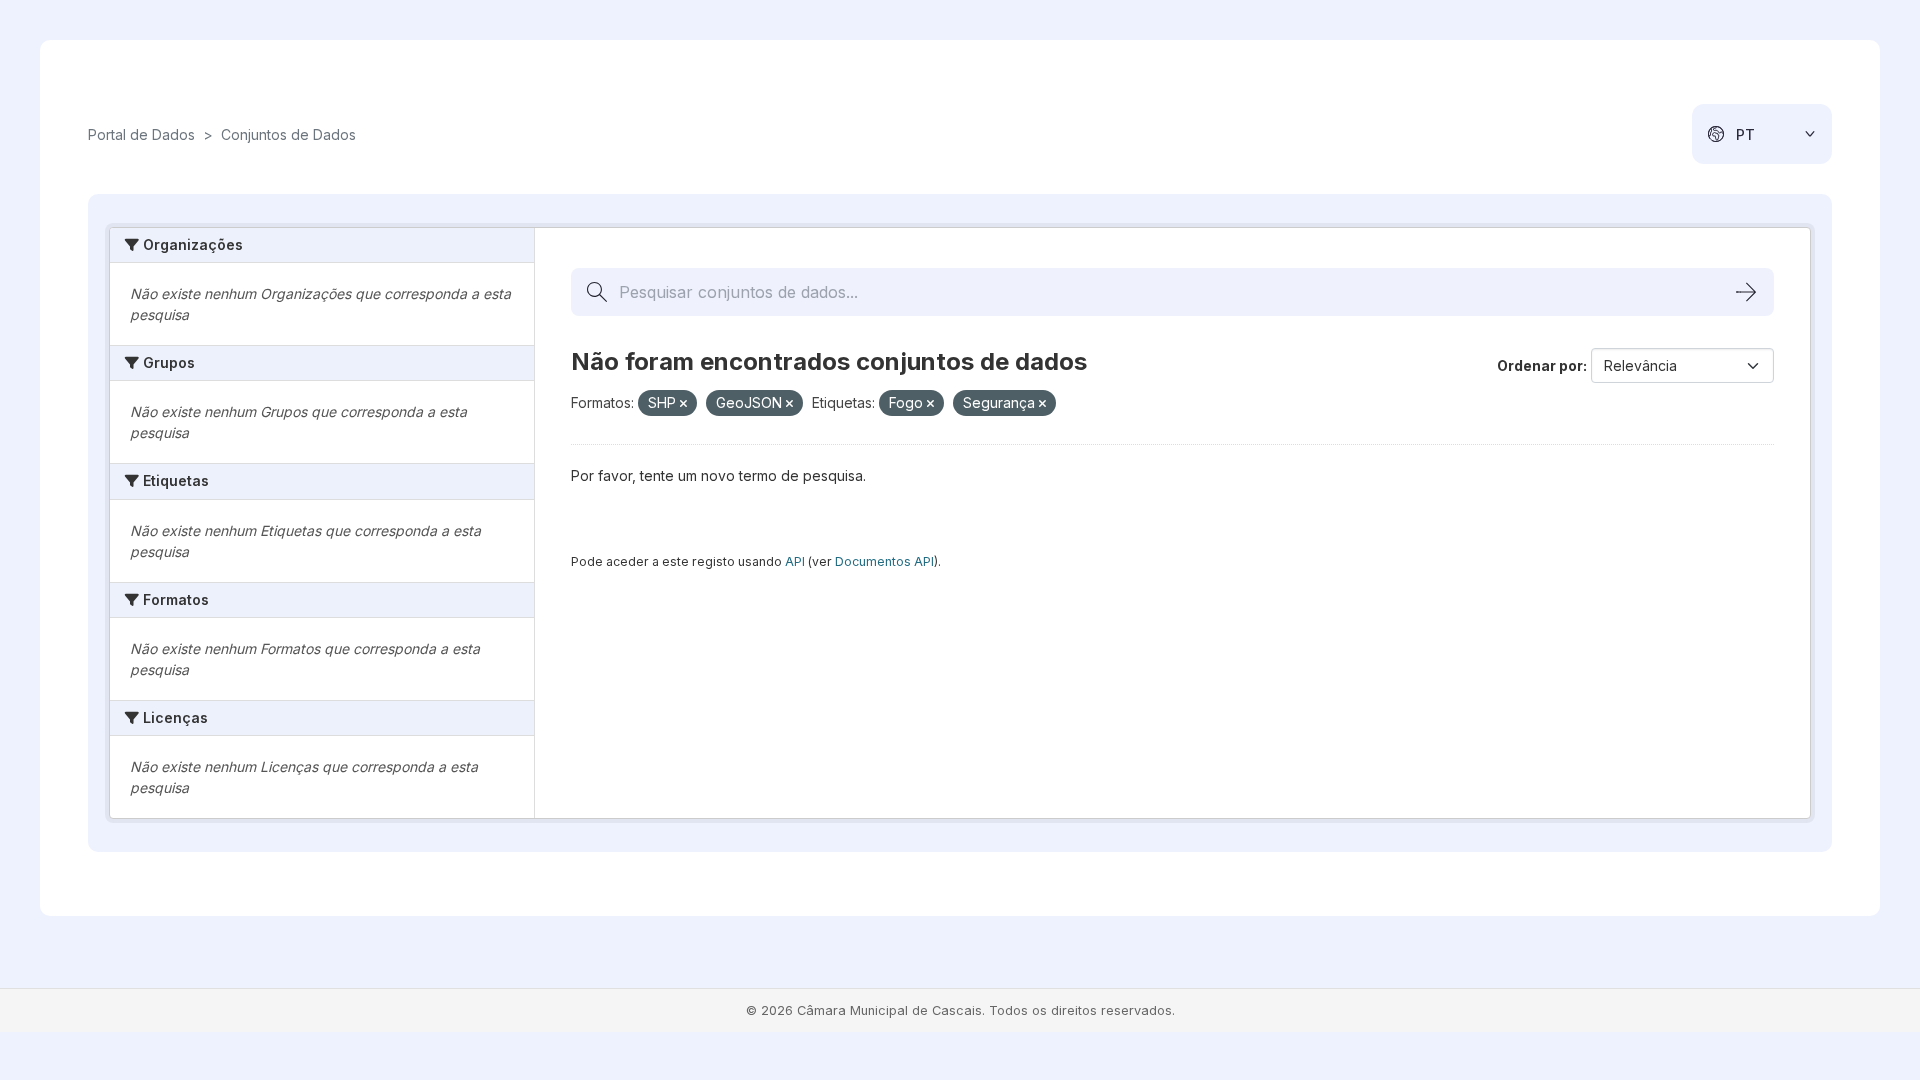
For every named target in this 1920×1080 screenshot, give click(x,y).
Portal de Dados (141, 134)
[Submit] (1746, 292)
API (795, 561)
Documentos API (884, 561)
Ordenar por (1540, 365)
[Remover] (683, 404)
